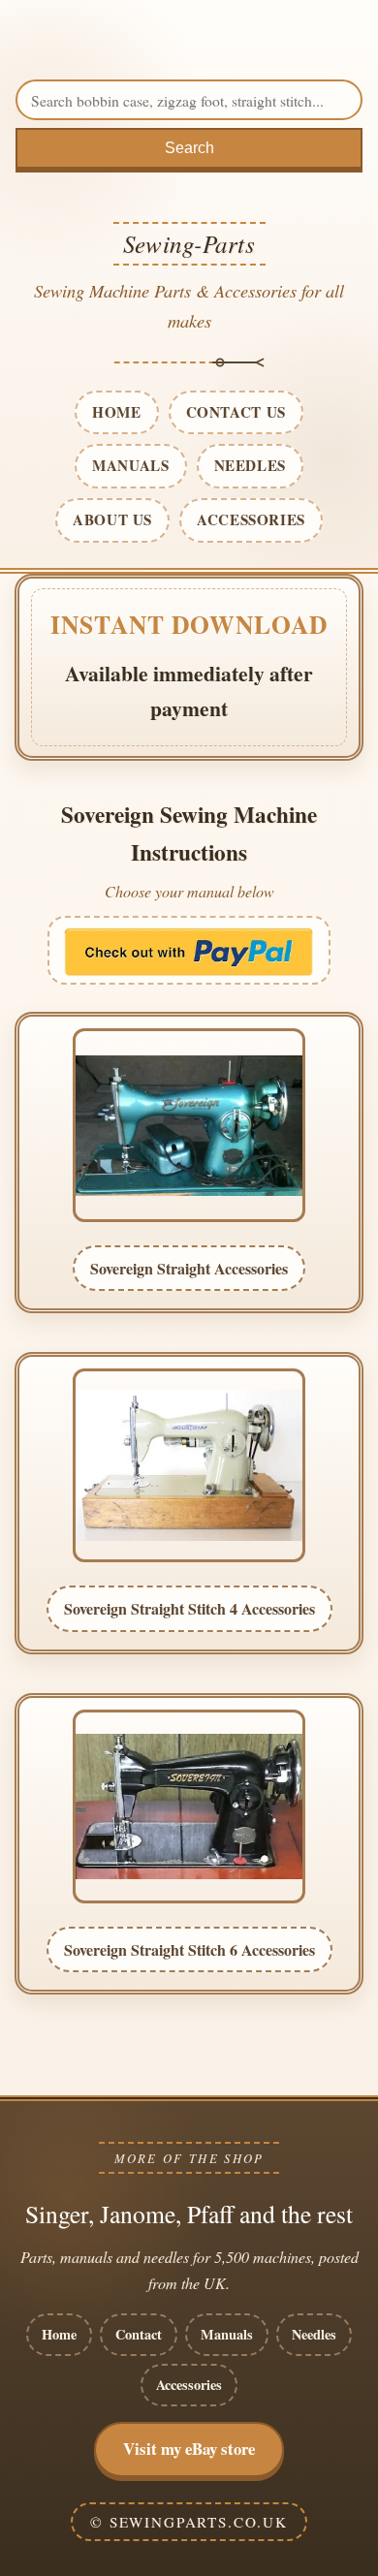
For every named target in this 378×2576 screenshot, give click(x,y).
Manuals (227, 2334)
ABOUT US (112, 519)
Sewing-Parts (189, 243)
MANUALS (130, 465)
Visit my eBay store (189, 2449)
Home (59, 2334)
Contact (139, 2334)
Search (189, 148)
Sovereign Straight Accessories (189, 1268)
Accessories (189, 2385)
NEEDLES (250, 465)
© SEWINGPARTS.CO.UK (189, 2522)
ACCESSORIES (251, 519)
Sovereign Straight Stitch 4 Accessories (189, 1608)
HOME (116, 412)
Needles (314, 2334)
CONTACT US (236, 412)
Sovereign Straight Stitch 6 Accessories (189, 1949)
